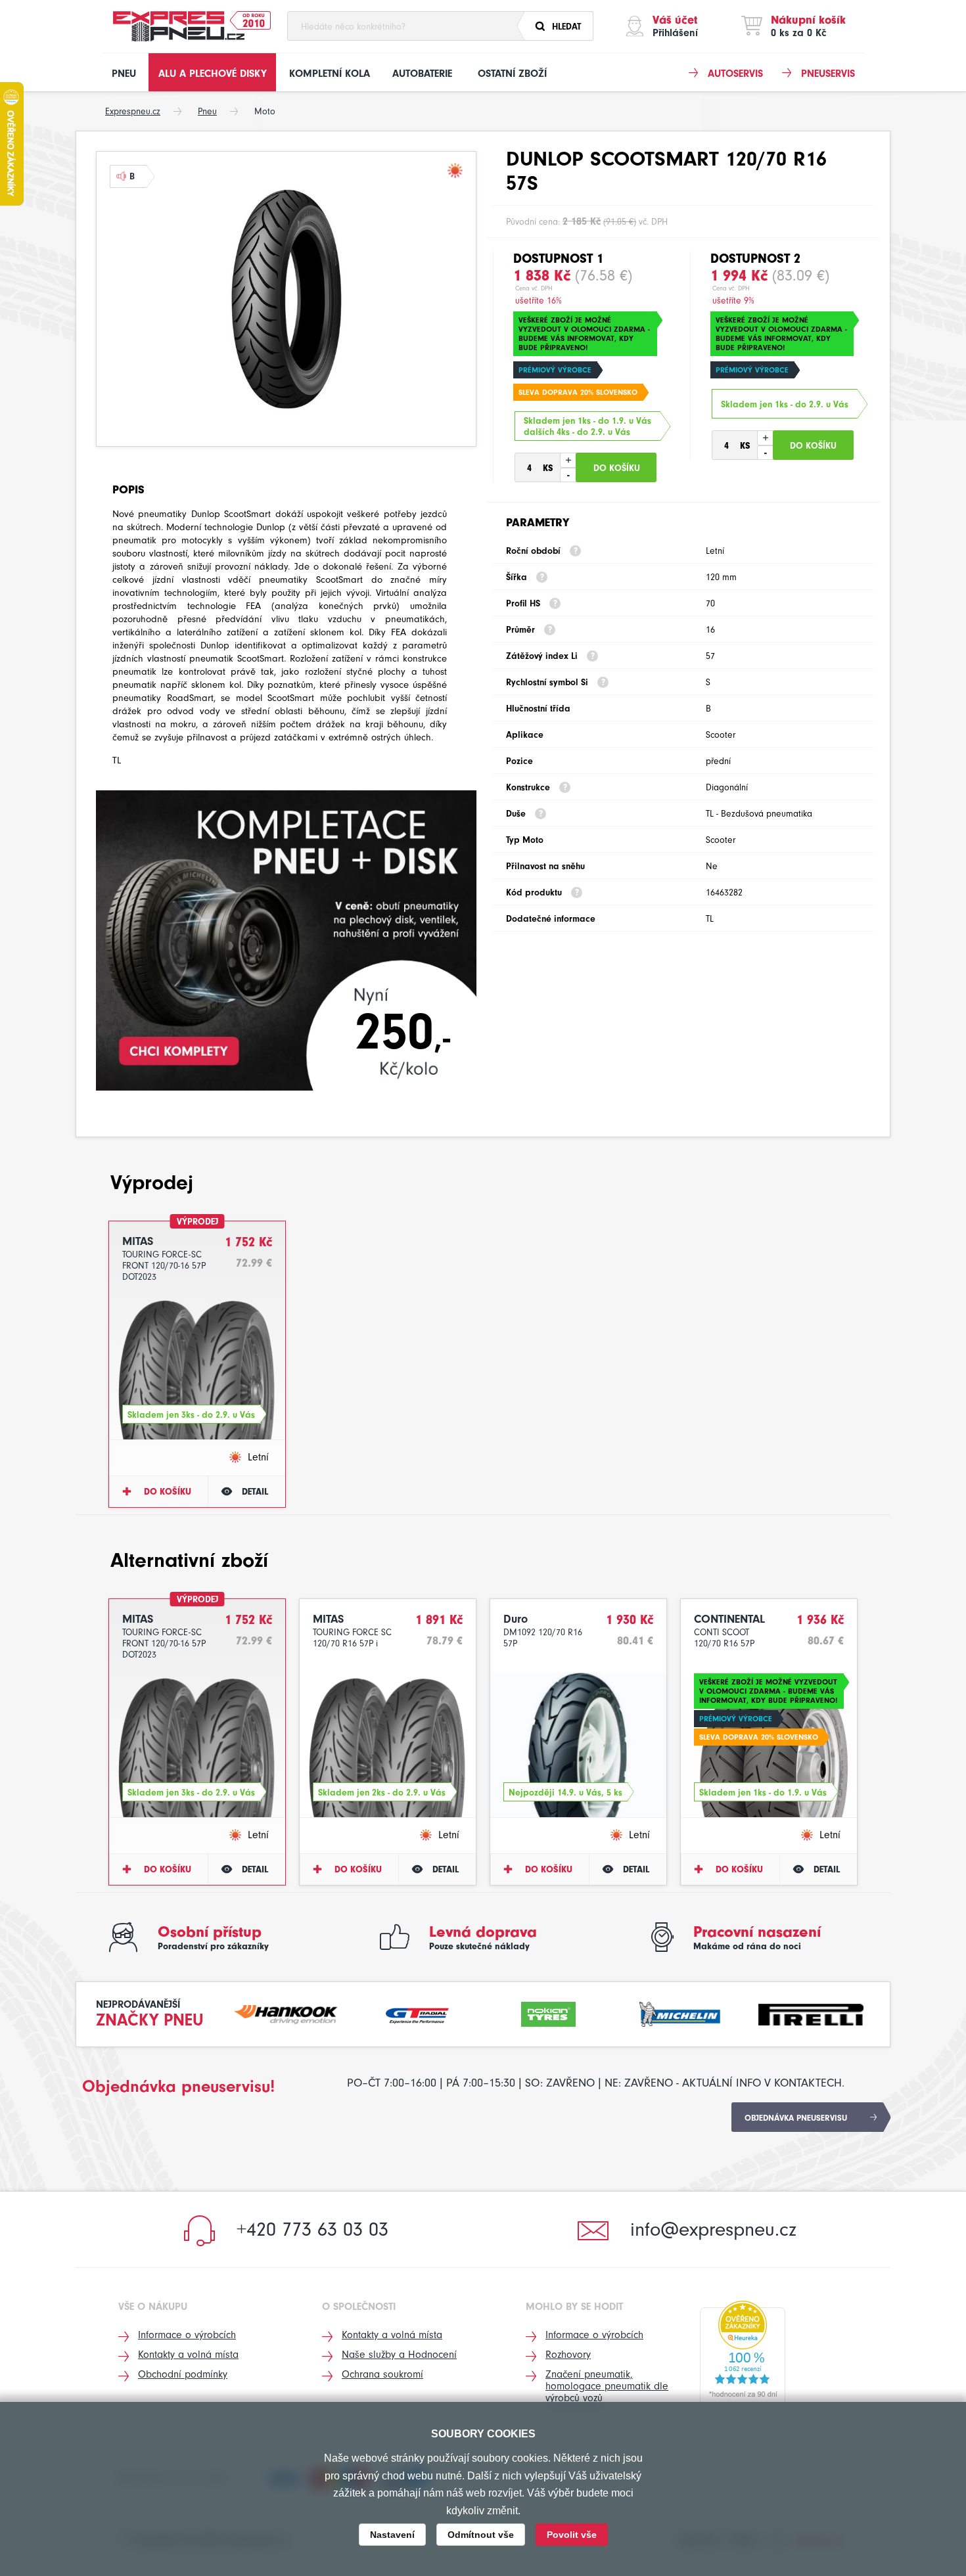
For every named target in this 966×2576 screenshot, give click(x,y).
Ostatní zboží (512, 74)
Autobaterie (422, 74)
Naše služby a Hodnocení (399, 2355)
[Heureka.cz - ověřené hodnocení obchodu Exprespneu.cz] (743, 2353)
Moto (265, 111)
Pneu (124, 74)
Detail (255, 1492)
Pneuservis (828, 74)
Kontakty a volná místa (188, 2355)
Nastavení (392, 2535)
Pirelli (811, 2013)
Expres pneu (179, 26)
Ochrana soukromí (382, 2374)
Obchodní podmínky (183, 2374)
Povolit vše (572, 2535)
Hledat (566, 27)
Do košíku (168, 1492)
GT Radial (417, 2013)
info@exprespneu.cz (713, 2229)
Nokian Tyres (549, 2013)
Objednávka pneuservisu (796, 2118)
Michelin (680, 2013)
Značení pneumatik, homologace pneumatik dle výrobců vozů (607, 2386)
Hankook (287, 2013)
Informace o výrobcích (187, 2335)
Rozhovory (568, 2355)
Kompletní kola (330, 74)
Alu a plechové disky (213, 74)
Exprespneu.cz (133, 111)
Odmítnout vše (481, 2535)
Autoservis (735, 74)
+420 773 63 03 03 (312, 2229)
